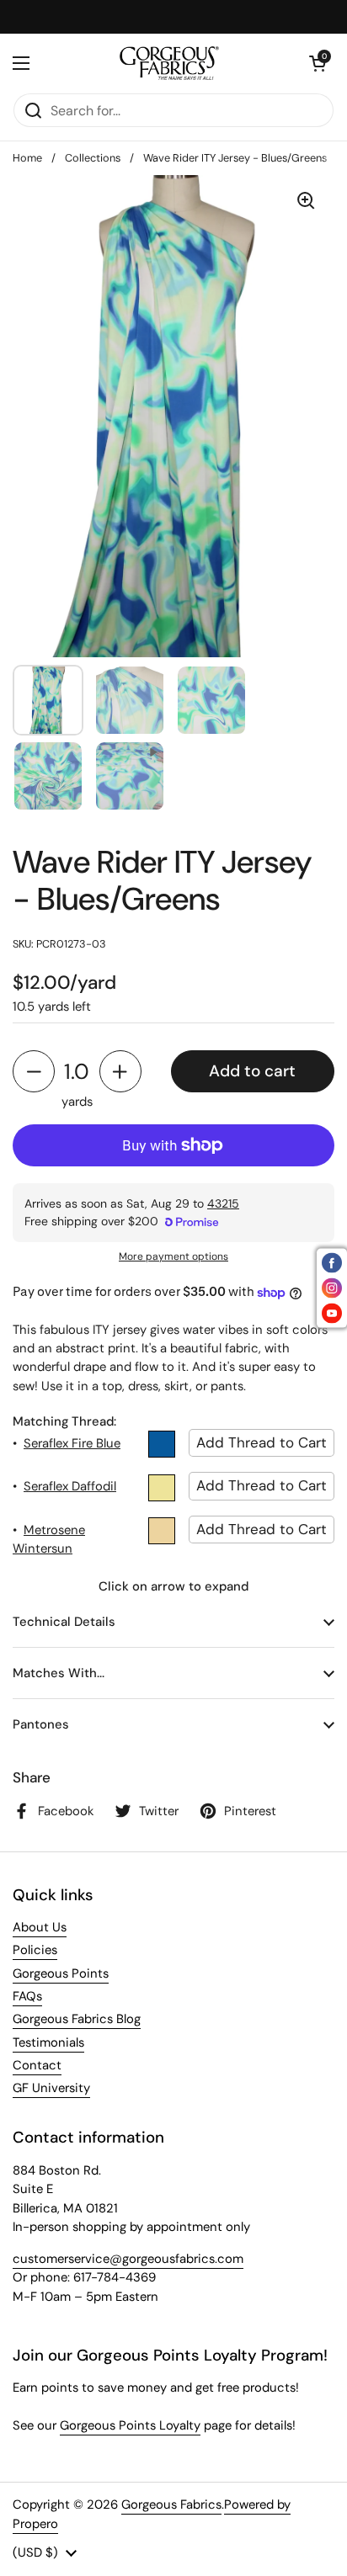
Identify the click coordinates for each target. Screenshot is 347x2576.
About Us (40, 1927)
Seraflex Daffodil (70, 1486)
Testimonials (48, 2042)
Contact (37, 2065)
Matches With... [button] (59, 1673)
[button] (318, 63)
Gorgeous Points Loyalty (130, 2425)
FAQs (27, 1996)
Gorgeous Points (61, 1973)
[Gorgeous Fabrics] (170, 63)
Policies (35, 1950)
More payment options (173, 1256)
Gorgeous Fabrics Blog (77, 2019)
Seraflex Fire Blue (72, 1443)
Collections (93, 158)
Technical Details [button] (64, 1622)
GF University (51, 2088)
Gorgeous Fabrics (171, 2504)
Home (27, 158)
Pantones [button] (41, 1724)
